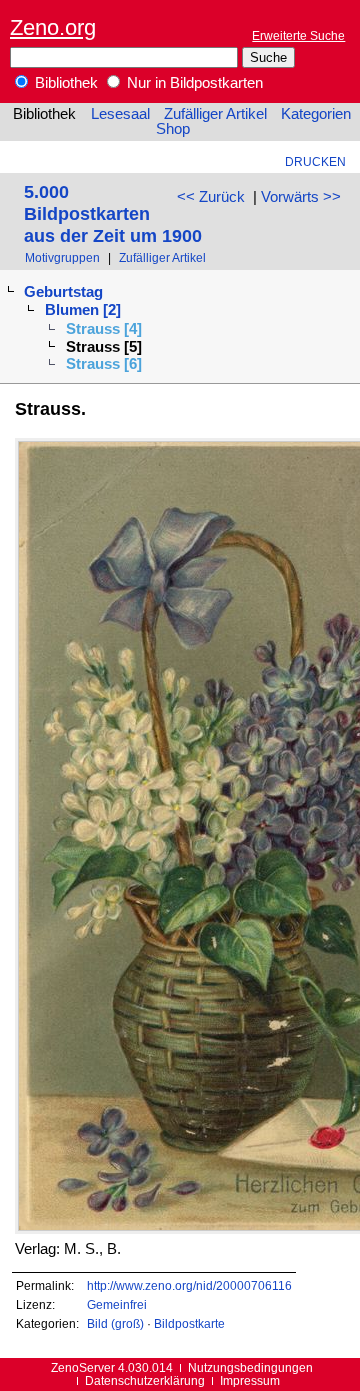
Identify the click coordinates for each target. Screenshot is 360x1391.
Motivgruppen (62, 257)
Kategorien (316, 114)
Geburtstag (63, 292)
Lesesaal (120, 114)
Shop (173, 129)
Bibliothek (64, 83)
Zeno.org (53, 27)
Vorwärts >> (301, 197)
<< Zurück (211, 197)
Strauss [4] (104, 329)
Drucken (315, 161)
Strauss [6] (104, 364)
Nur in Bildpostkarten (193, 83)
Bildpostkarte (189, 1323)
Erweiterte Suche (298, 35)
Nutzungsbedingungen (250, 1367)
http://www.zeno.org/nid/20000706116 (189, 1285)
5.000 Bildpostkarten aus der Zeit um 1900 (113, 213)
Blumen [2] (83, 310)
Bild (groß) (115, 1323)
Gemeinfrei (117, 1304)
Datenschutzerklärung (145, 1380)
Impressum (250, 1380)
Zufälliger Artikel (215, 114)
